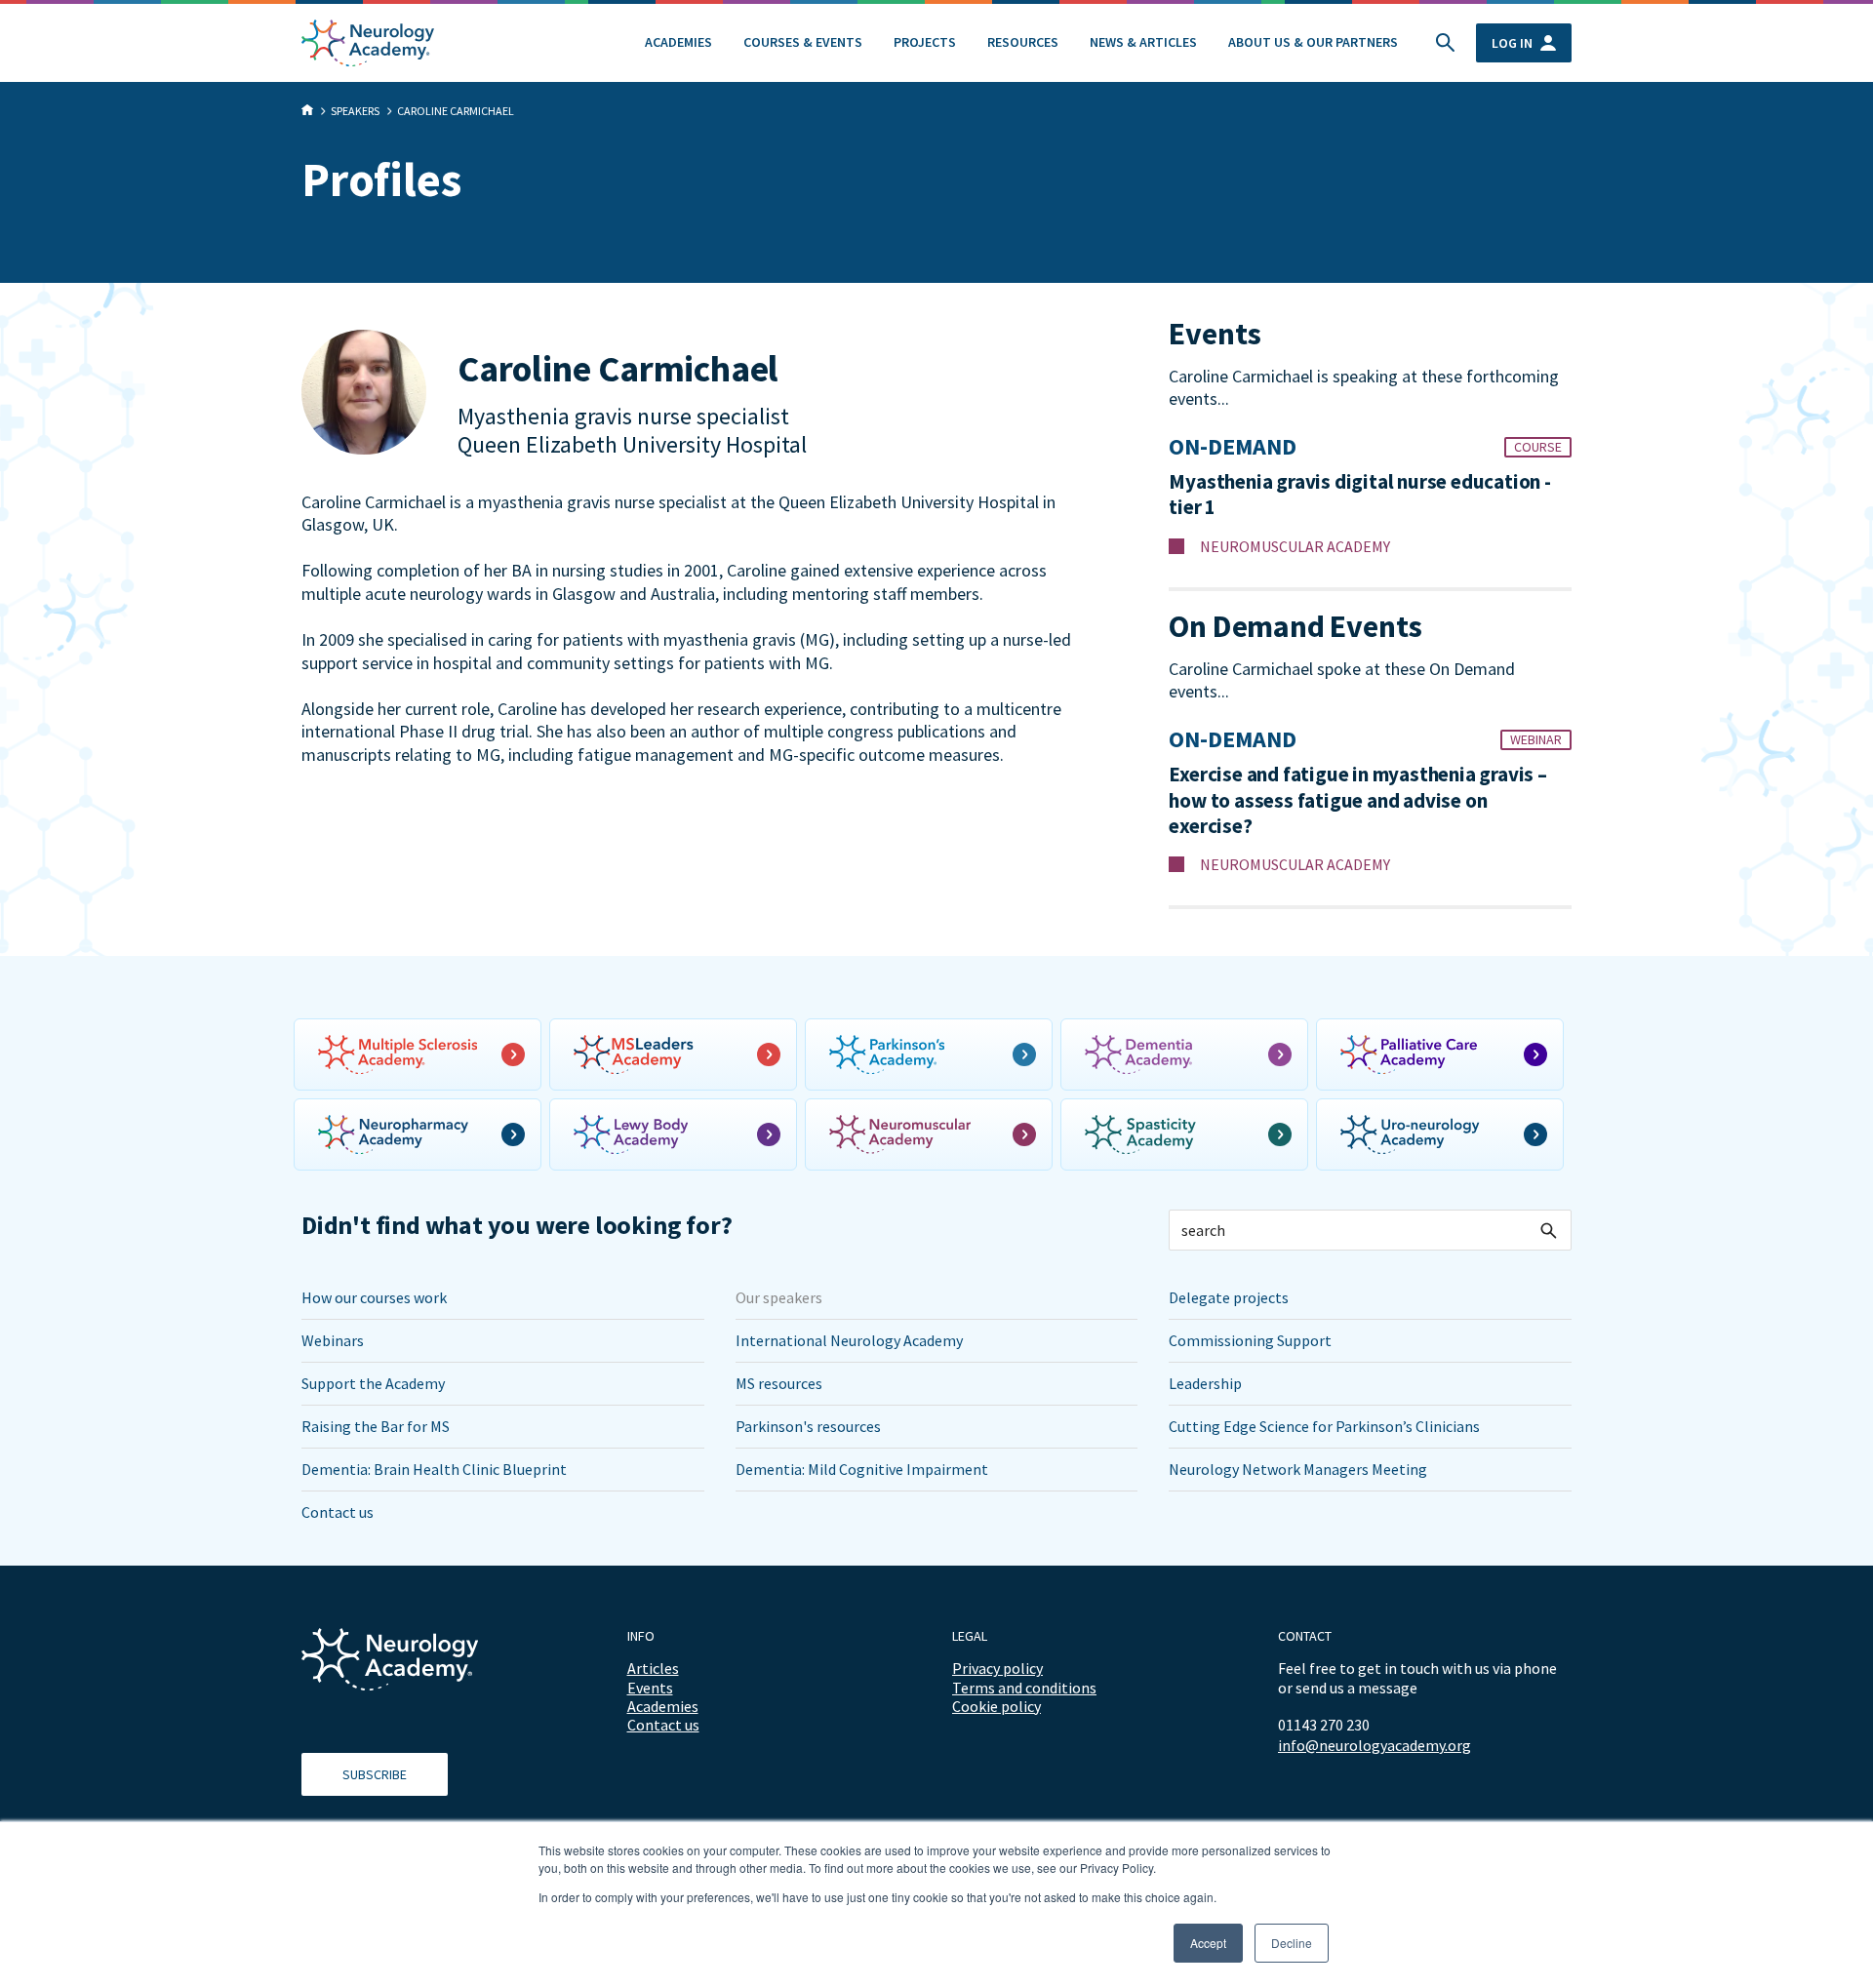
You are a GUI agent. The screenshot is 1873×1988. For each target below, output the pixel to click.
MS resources (779, 1383)
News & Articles (1143, 42)
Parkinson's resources (808, 1426)
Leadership (1205, 1383)
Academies (678, 42)
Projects (925, 42)
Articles (653, 1668)
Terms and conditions (1024, 1688)
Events (650, 1688)
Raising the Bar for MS (376, 1426)
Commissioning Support (1250, 1340)
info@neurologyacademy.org (1375, 1746)
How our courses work (374, 1297)
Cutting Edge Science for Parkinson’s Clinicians (1324, 1426)
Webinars (333, 1340)
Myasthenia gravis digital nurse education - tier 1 (1359, 495)
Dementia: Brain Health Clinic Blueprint (434, 1469)
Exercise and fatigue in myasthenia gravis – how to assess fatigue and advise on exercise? (1357, 800)
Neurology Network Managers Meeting (1298, 1469)
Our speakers (779, 1297)
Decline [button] (1292, 1943)
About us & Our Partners (1313, 42)
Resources (1023, 42)
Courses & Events (803, 42)
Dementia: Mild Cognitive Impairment (862, 1469)
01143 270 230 (1324, 1725)
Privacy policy (997, 1668)
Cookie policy (996, 1706)
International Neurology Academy (849, 1340)
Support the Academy (373, 1383)
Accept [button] (1208, 1943)
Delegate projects (1229, 1297)
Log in (1512, 43)
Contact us (338, 1512)
